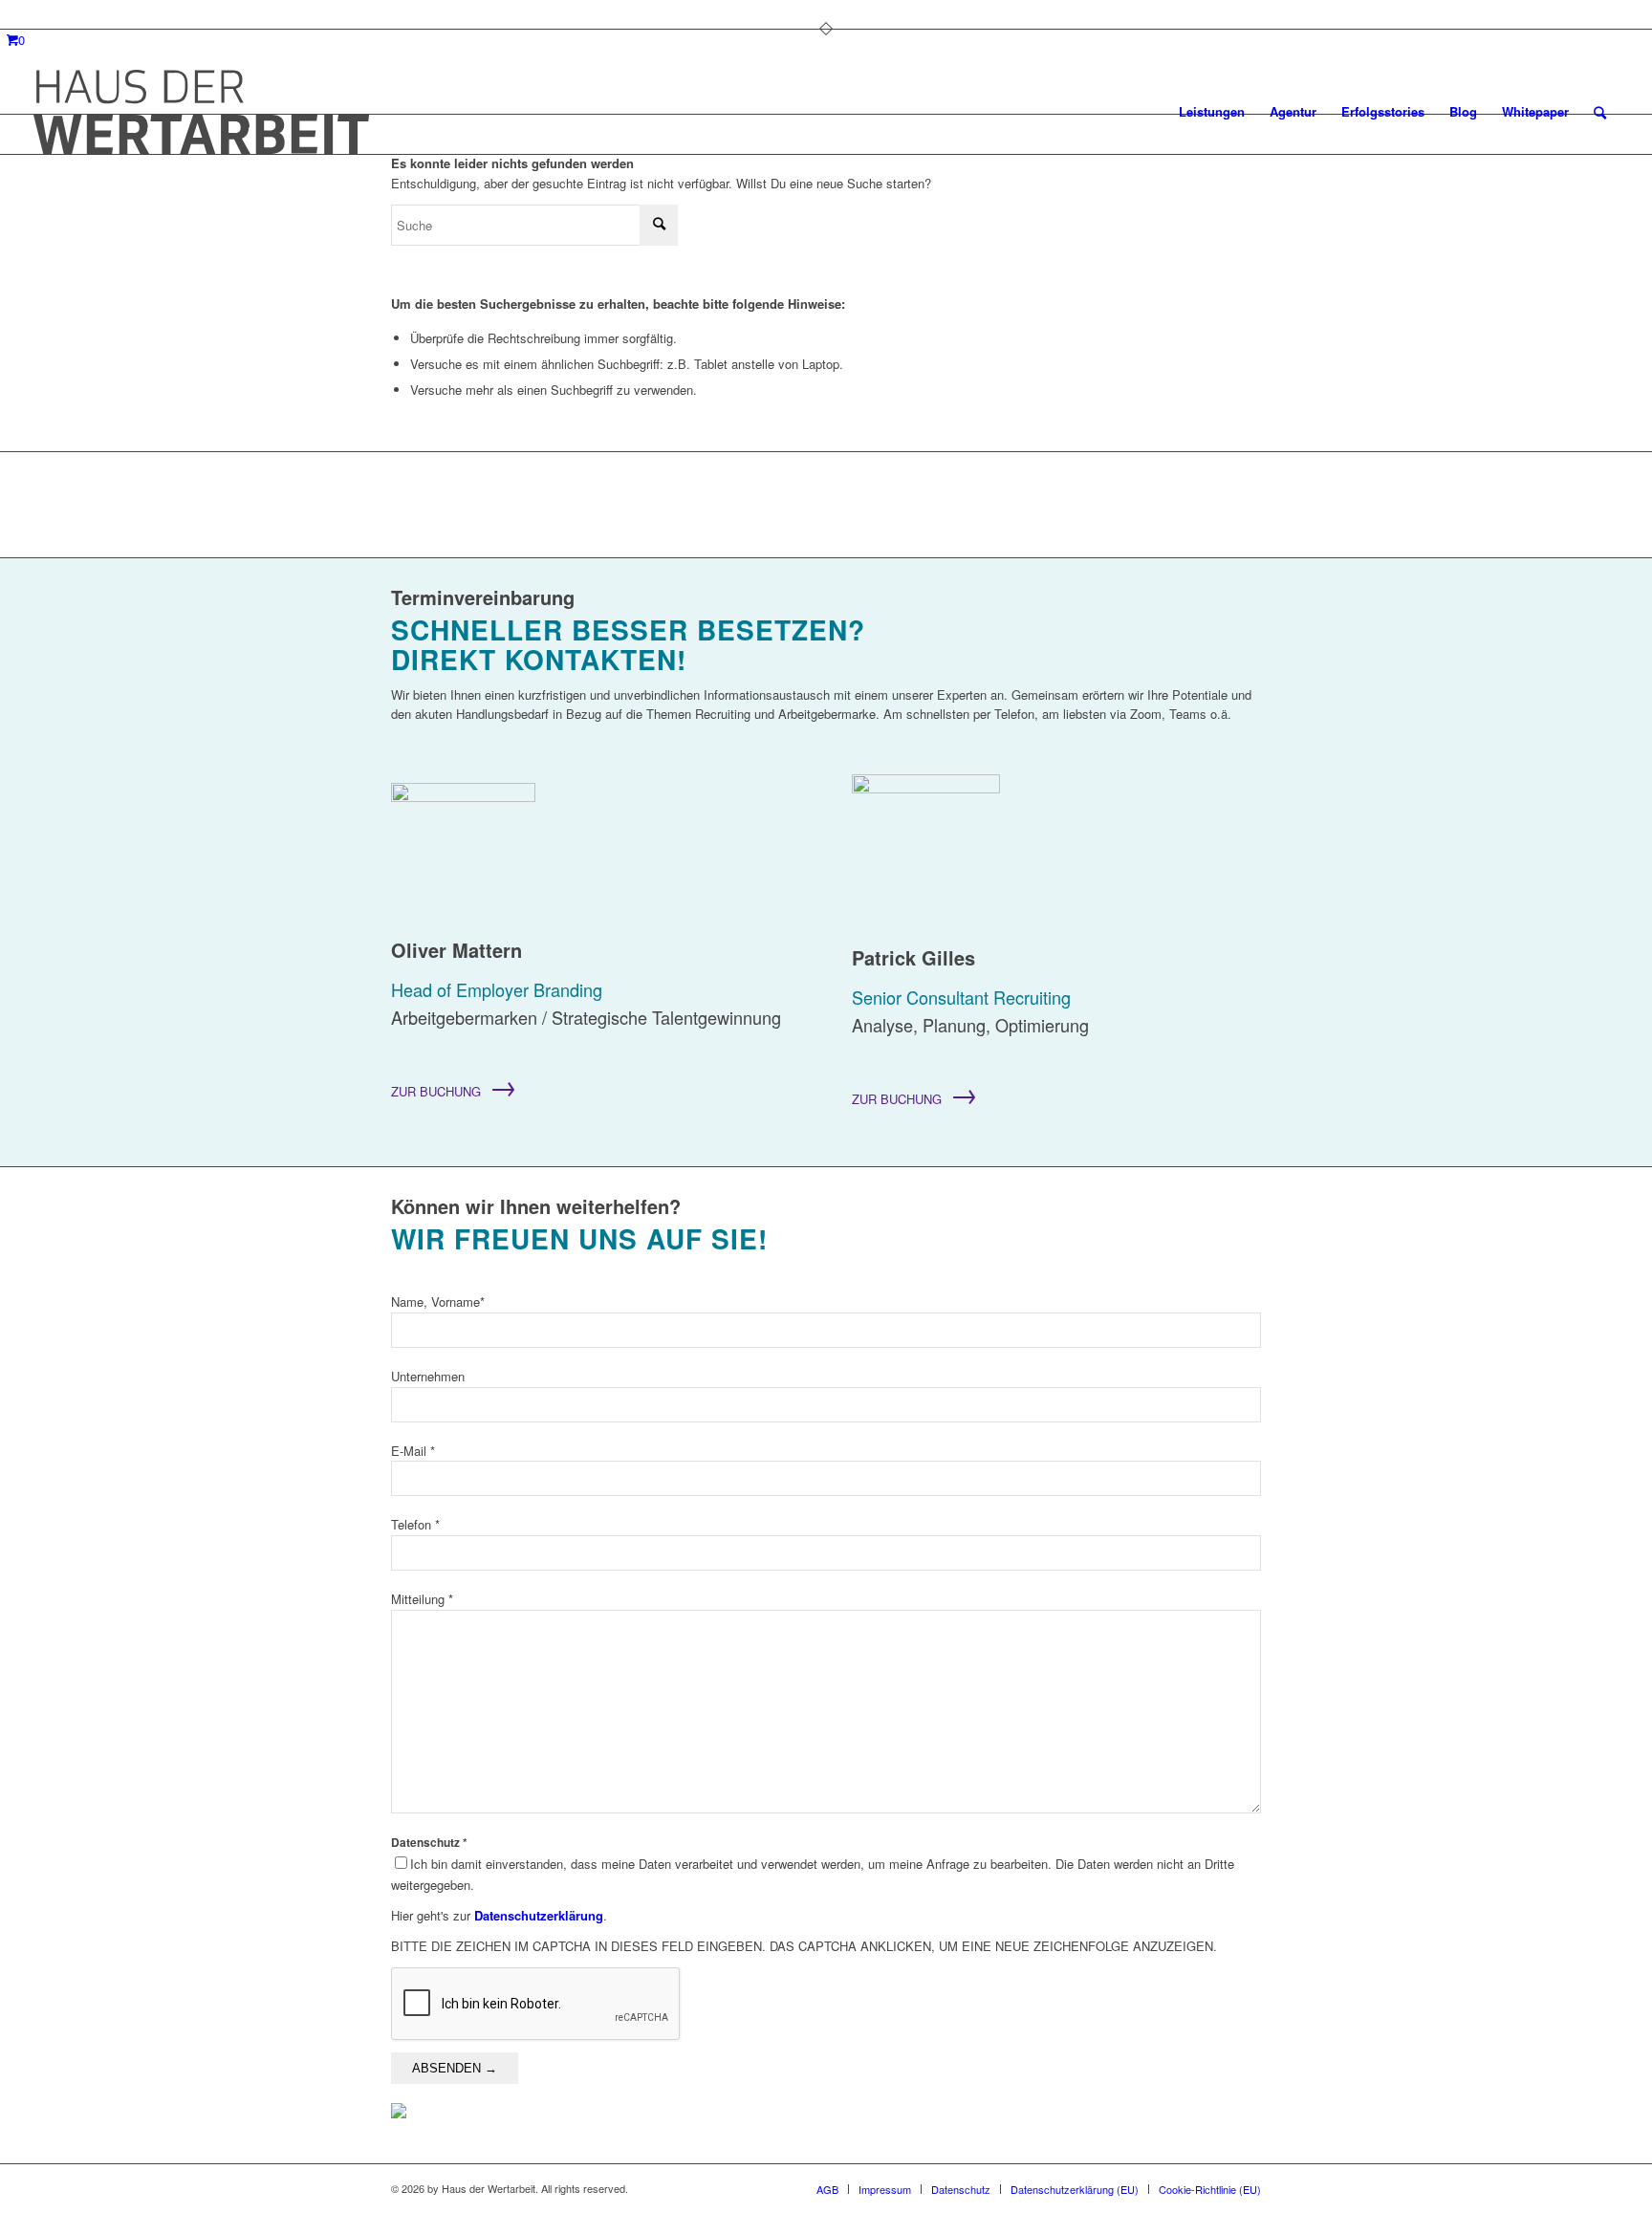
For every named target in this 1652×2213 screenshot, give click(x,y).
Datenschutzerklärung (539, 1915)
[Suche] (1600, 112)
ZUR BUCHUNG (454, 1091)
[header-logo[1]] (201, 112)
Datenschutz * (813, 1864)
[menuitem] (1212, 112)
